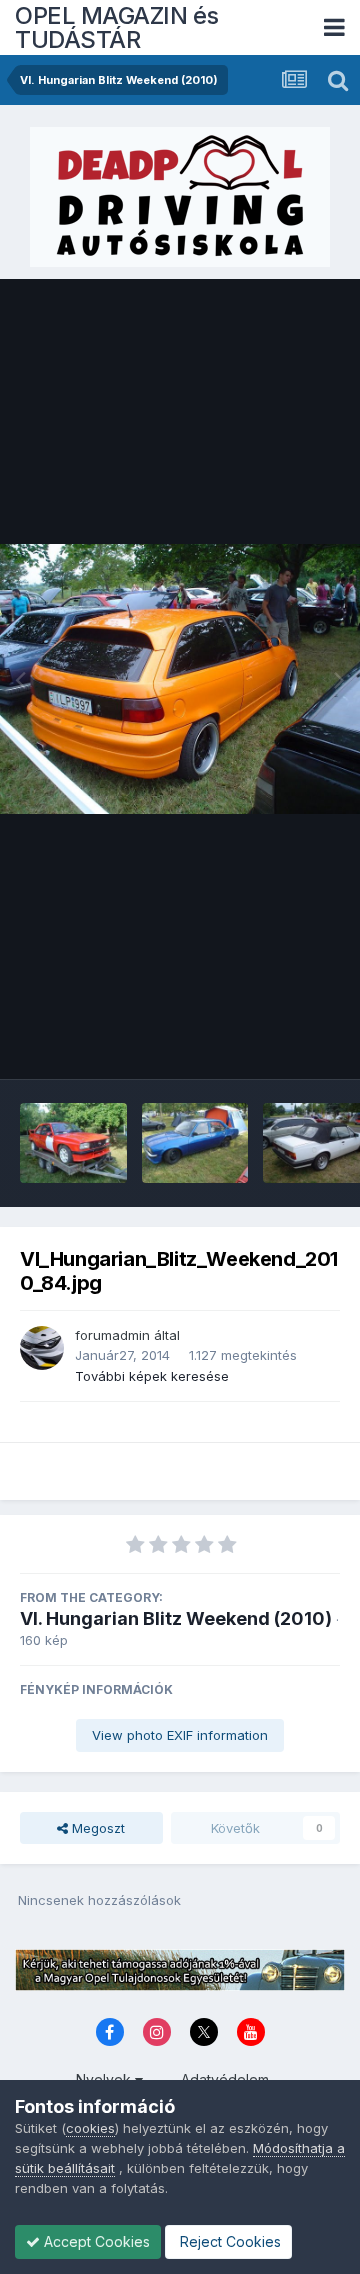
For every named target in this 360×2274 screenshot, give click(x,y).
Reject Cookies (228, 2241)
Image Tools (277, 1043)
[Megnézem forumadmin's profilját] (42, 1348)
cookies (90, 2128)
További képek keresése (152, 1376)
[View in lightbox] (180, 679)
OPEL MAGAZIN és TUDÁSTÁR (117, 27)
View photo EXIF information (180, 1735)
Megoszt (96, 1828)
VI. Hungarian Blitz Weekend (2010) (176, 1618)
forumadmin (112, 1335)
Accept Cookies (95, 2241)
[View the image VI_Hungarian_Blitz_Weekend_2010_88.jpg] (73, 1143)
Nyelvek (105, 2079)
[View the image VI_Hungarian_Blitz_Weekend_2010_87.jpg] (195, 1143)
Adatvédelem (225, 2079)
